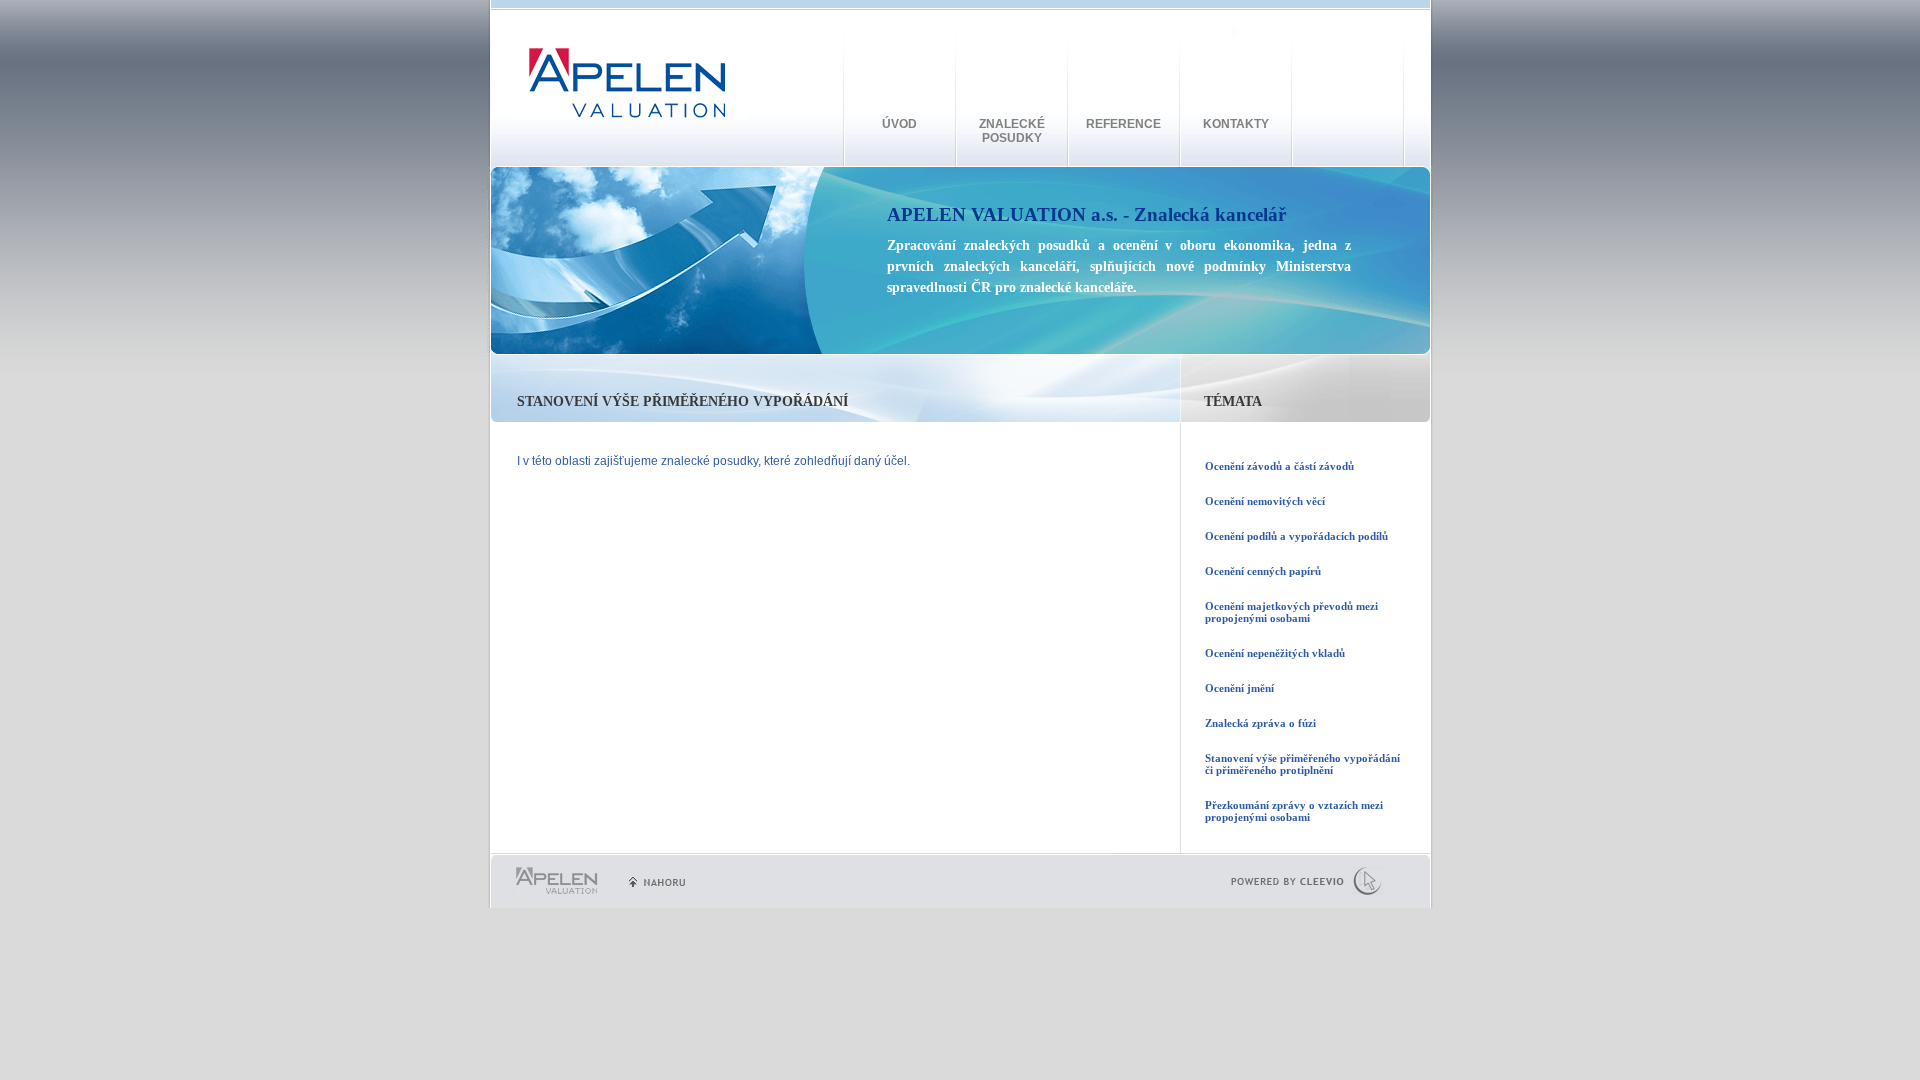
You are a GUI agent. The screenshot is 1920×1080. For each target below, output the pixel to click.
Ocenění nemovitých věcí (1265, 501)
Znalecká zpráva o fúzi (1260, 723)
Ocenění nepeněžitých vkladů (1275, 653)
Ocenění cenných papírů (1263, 571)
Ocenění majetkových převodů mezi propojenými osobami (1291, 612)
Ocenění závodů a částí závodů (1279, 466)
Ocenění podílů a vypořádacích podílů (1296, 536)
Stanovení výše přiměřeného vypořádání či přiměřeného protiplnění (1302, 764)
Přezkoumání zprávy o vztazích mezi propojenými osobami (1294, 811)
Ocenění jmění (1239, 688)
